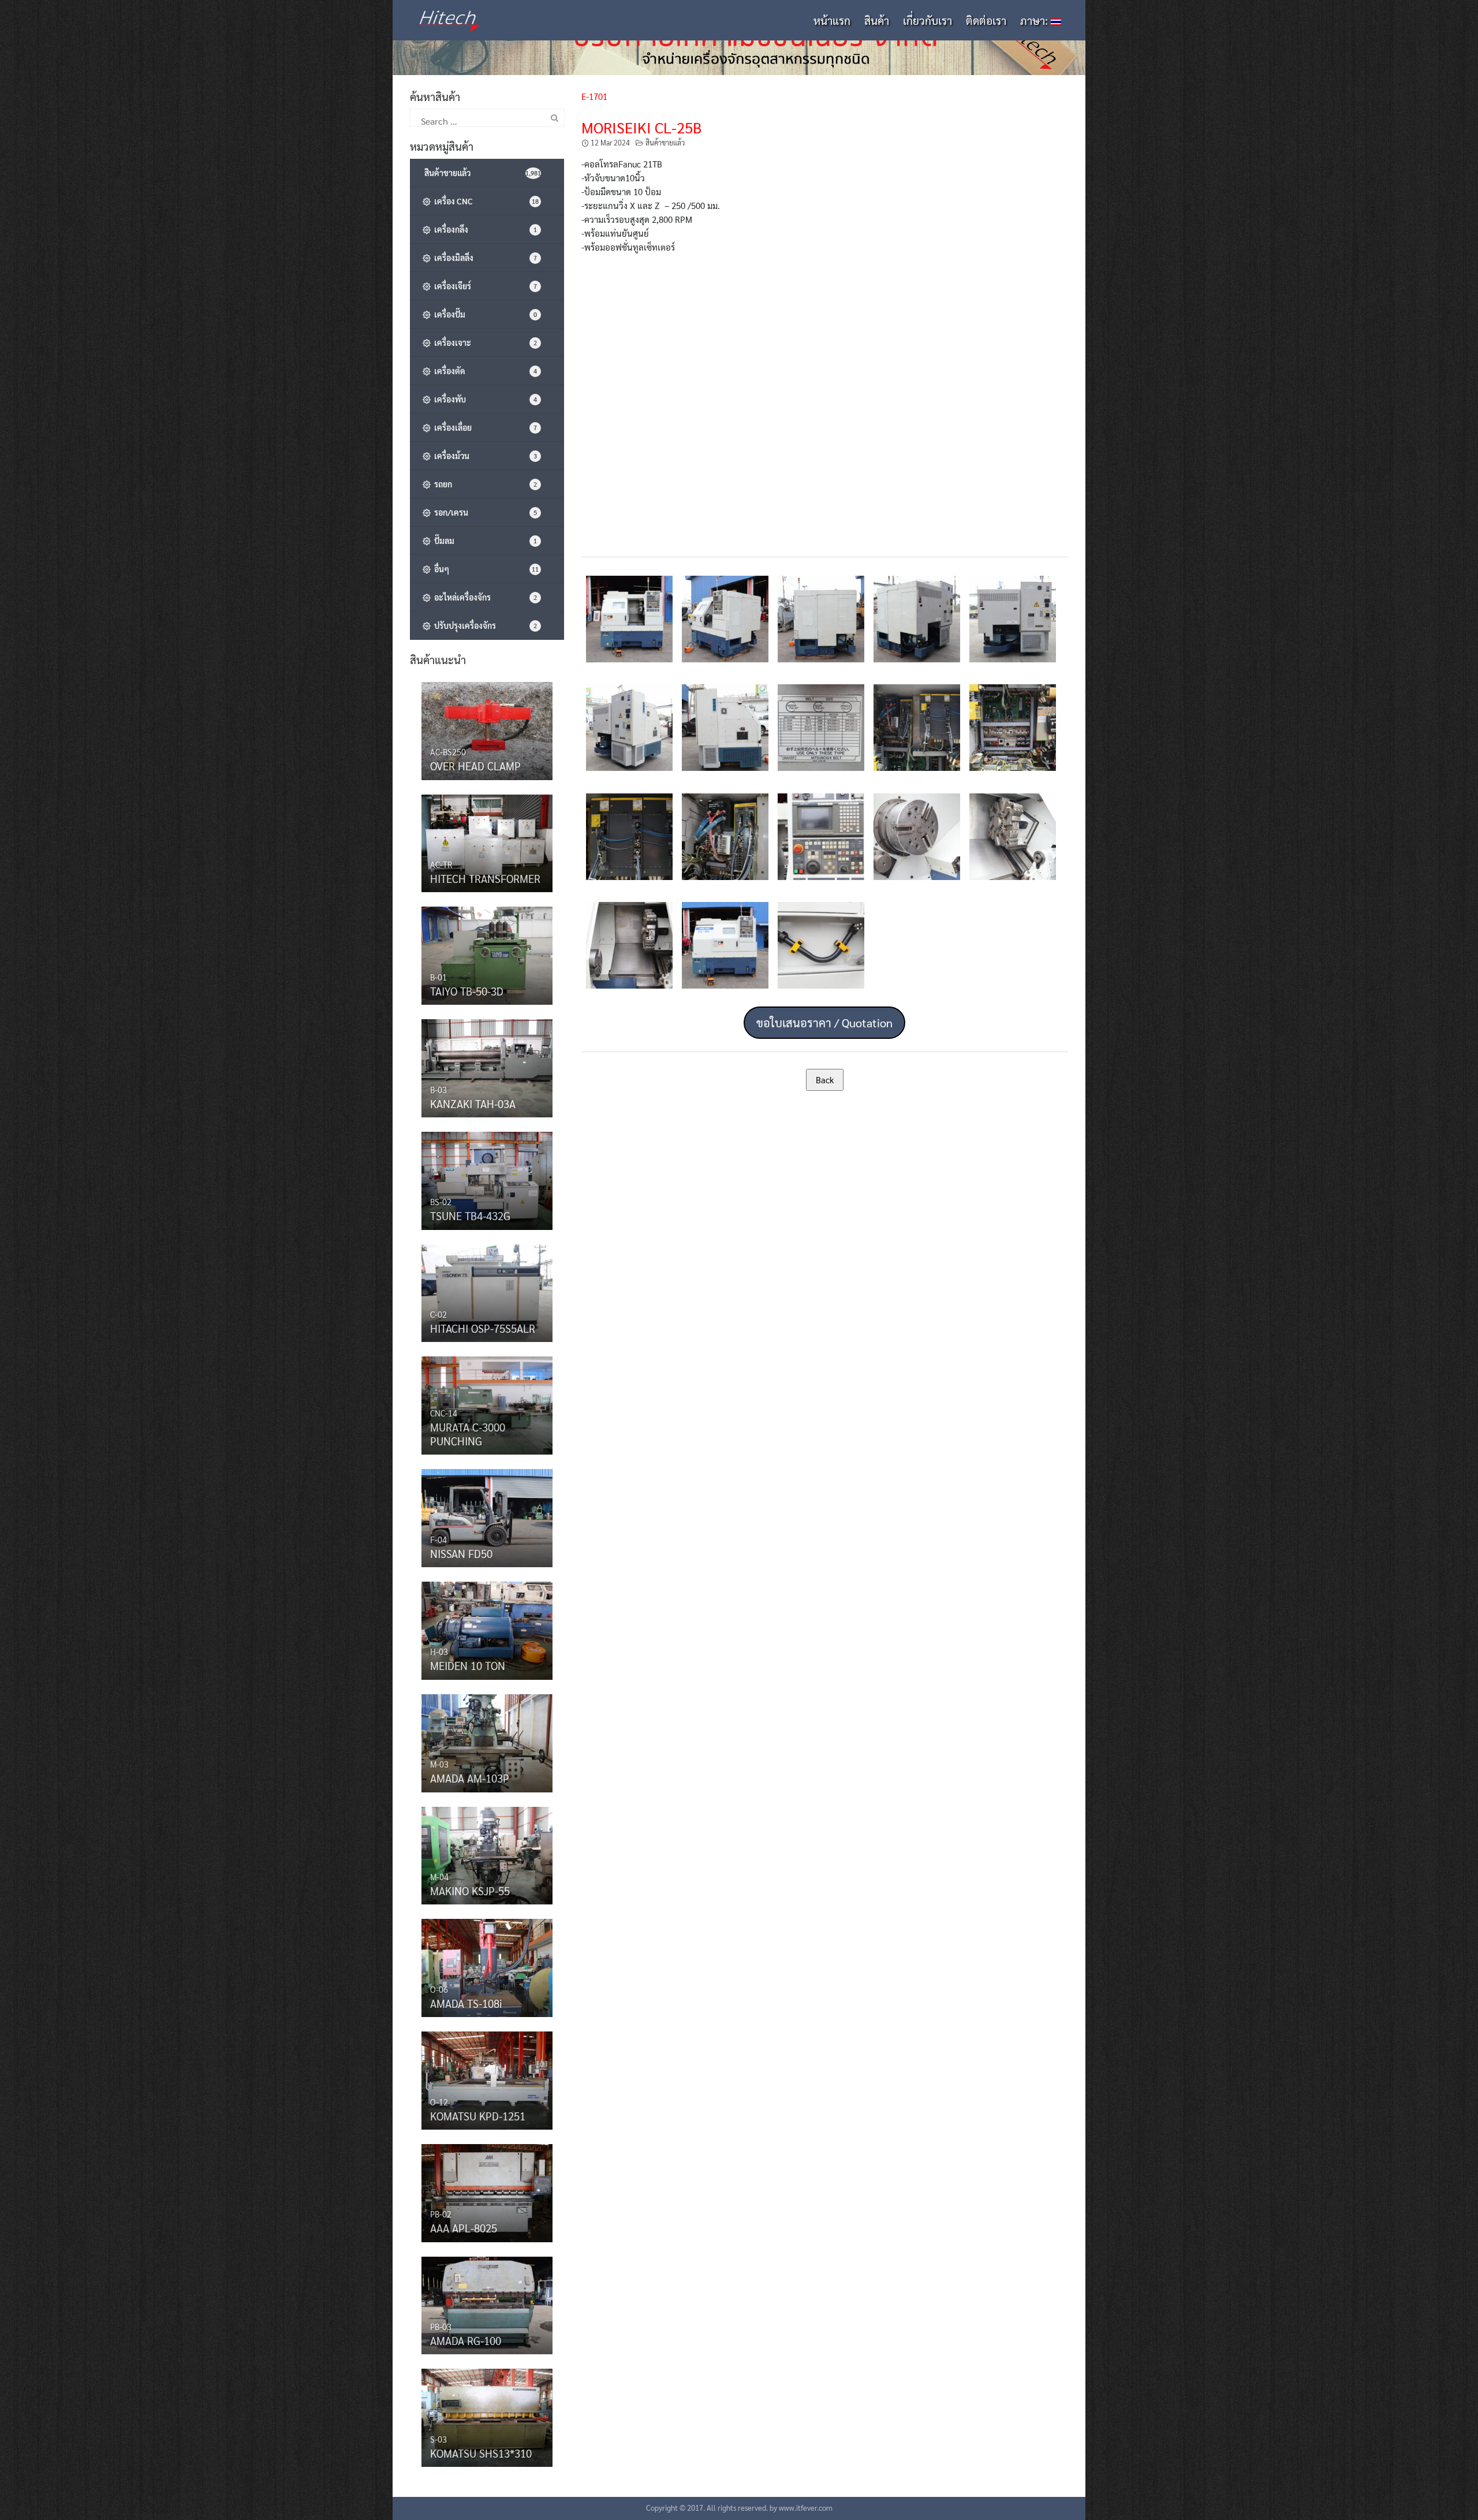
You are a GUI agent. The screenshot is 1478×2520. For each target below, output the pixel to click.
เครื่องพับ (484, 399)
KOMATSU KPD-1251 (478, 2116)
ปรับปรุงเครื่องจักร (484, 625)
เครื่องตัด (484, 371)
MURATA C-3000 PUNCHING (468, 1434)
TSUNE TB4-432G (470, 1216)
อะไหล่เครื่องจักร (484, 597)
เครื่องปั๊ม (484, 314)
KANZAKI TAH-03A (473, 1104)
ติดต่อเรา (986, 20)
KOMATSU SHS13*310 (481, 2453)
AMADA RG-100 (466, 2340)
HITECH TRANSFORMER (485, 878)
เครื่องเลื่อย (484, 427)
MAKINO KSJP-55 (470, 1891)
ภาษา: (1035, 20)
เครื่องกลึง (484, 229)
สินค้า (877, 20)
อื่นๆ (485, 569)
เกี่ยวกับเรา (928, 20)
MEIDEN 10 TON (468, 1665)
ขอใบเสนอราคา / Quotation (824, 1023)
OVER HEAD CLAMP (475, 766)
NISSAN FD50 (461, 1553)
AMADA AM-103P (470, 1778)
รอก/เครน (484, 512)
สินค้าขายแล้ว (665, 143)
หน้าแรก (832, 20)
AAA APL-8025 (464, 2228)
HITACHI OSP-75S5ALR (483, 1328)
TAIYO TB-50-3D (467, 991)
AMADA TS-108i (466, 2003)
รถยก (484, 484)
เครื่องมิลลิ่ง (484, 258)
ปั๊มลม (484, 540)
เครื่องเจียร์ (484, 286)
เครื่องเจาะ (484, 342)
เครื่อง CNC (485, 201)
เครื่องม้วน (484, 456)
